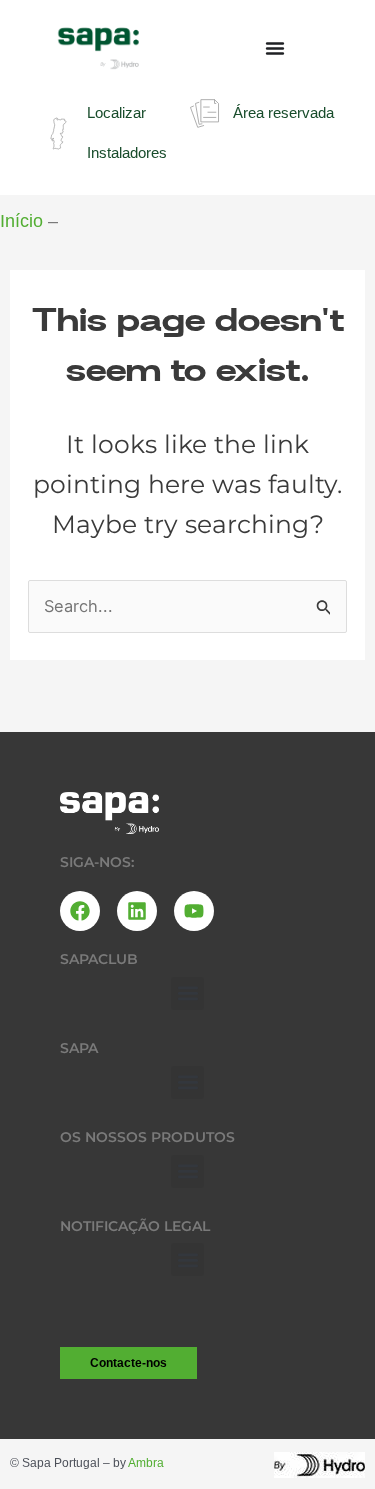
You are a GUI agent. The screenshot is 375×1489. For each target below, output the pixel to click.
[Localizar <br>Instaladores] (58, 133)
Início (21, 221)
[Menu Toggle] (275, 48)
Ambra (146, 1463)
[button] (187, 993)
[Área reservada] (204, 113)
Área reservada (283, 112)
